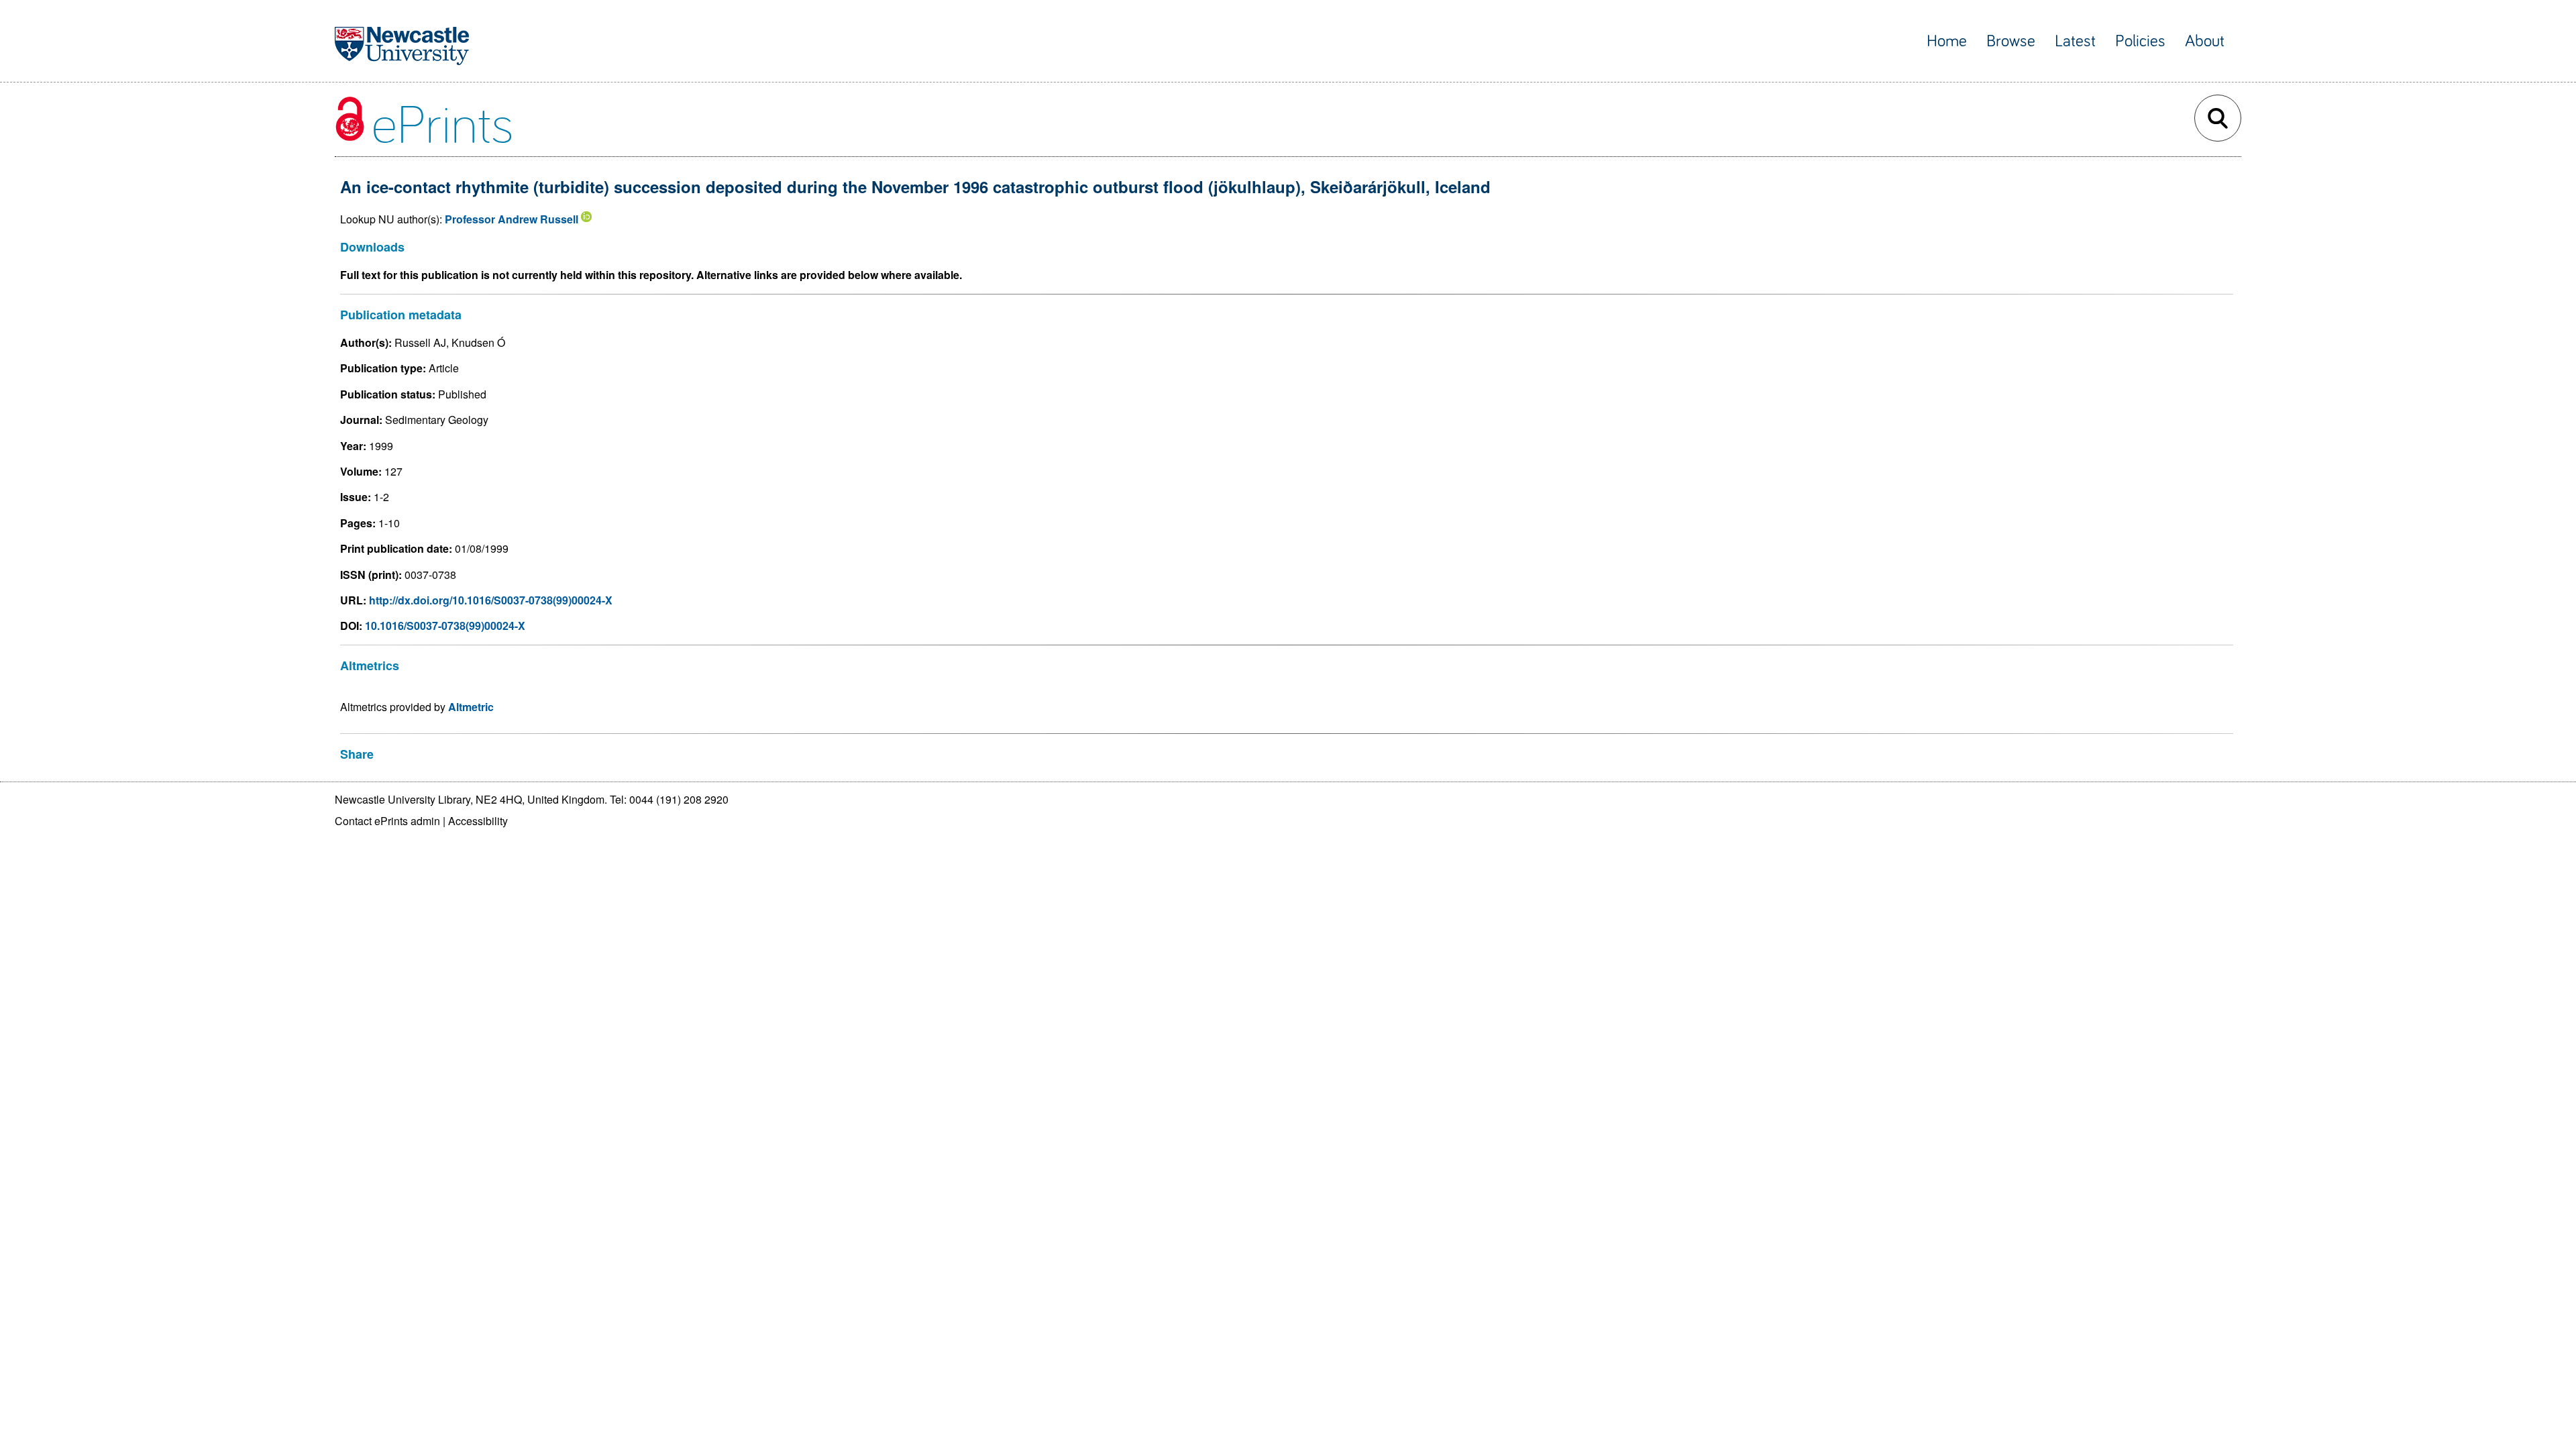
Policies (2140, 41)
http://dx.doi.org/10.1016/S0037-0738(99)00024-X (491, 600)
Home (1947, 41)
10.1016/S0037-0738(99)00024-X (445, 626)
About (2205, 41)
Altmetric (471, 707)
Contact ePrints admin (387, 821)
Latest (2075, 41)
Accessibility (478, 821)
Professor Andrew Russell (512, 219)
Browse (2011, 41)
